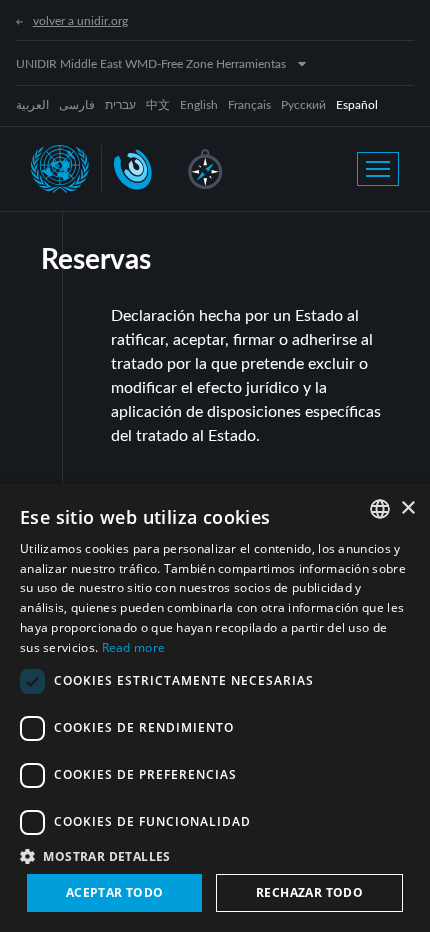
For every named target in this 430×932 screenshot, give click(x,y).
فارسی (77, 105)
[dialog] (215, 708)
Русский (303, 105)
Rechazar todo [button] (309, 892)
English (199, 105)
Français (249, 105)
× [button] (407, 508)
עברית (120, 105)
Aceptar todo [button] (115, 892)
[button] (215, 856)
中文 (158, 105)
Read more (134, 647)
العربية (32, 105)
